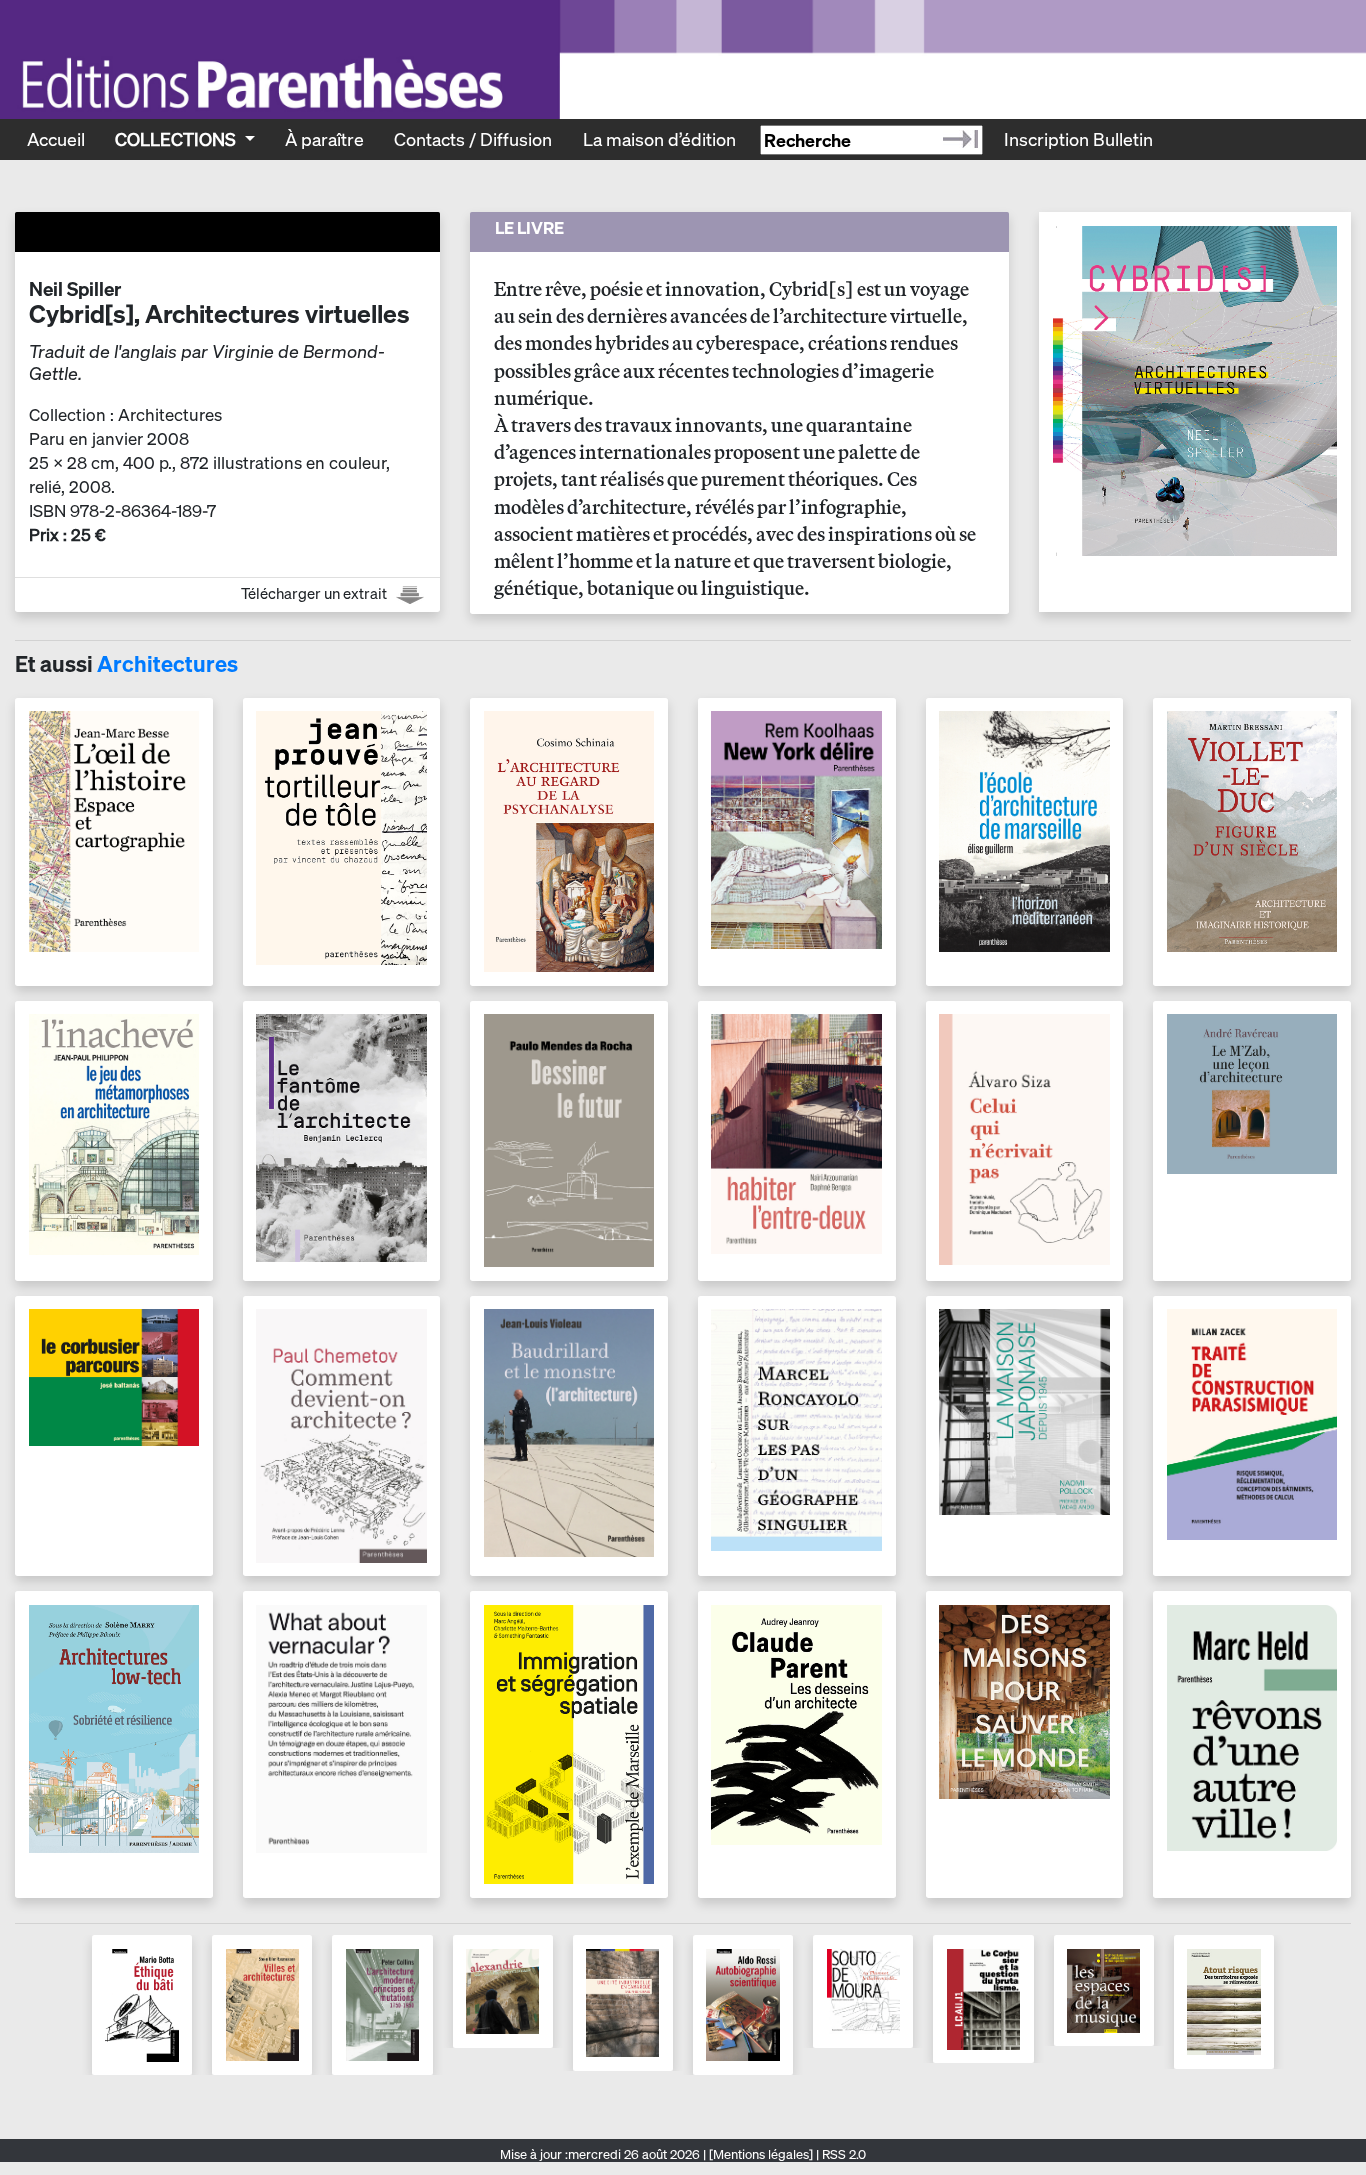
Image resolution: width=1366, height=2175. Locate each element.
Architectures (167, 664)
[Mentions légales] (761, 2154)
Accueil (56, 139)
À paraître (324, 139)
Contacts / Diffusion (473, 139)
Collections (177, 139)
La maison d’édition (659, 139)
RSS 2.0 (842, 2154)
